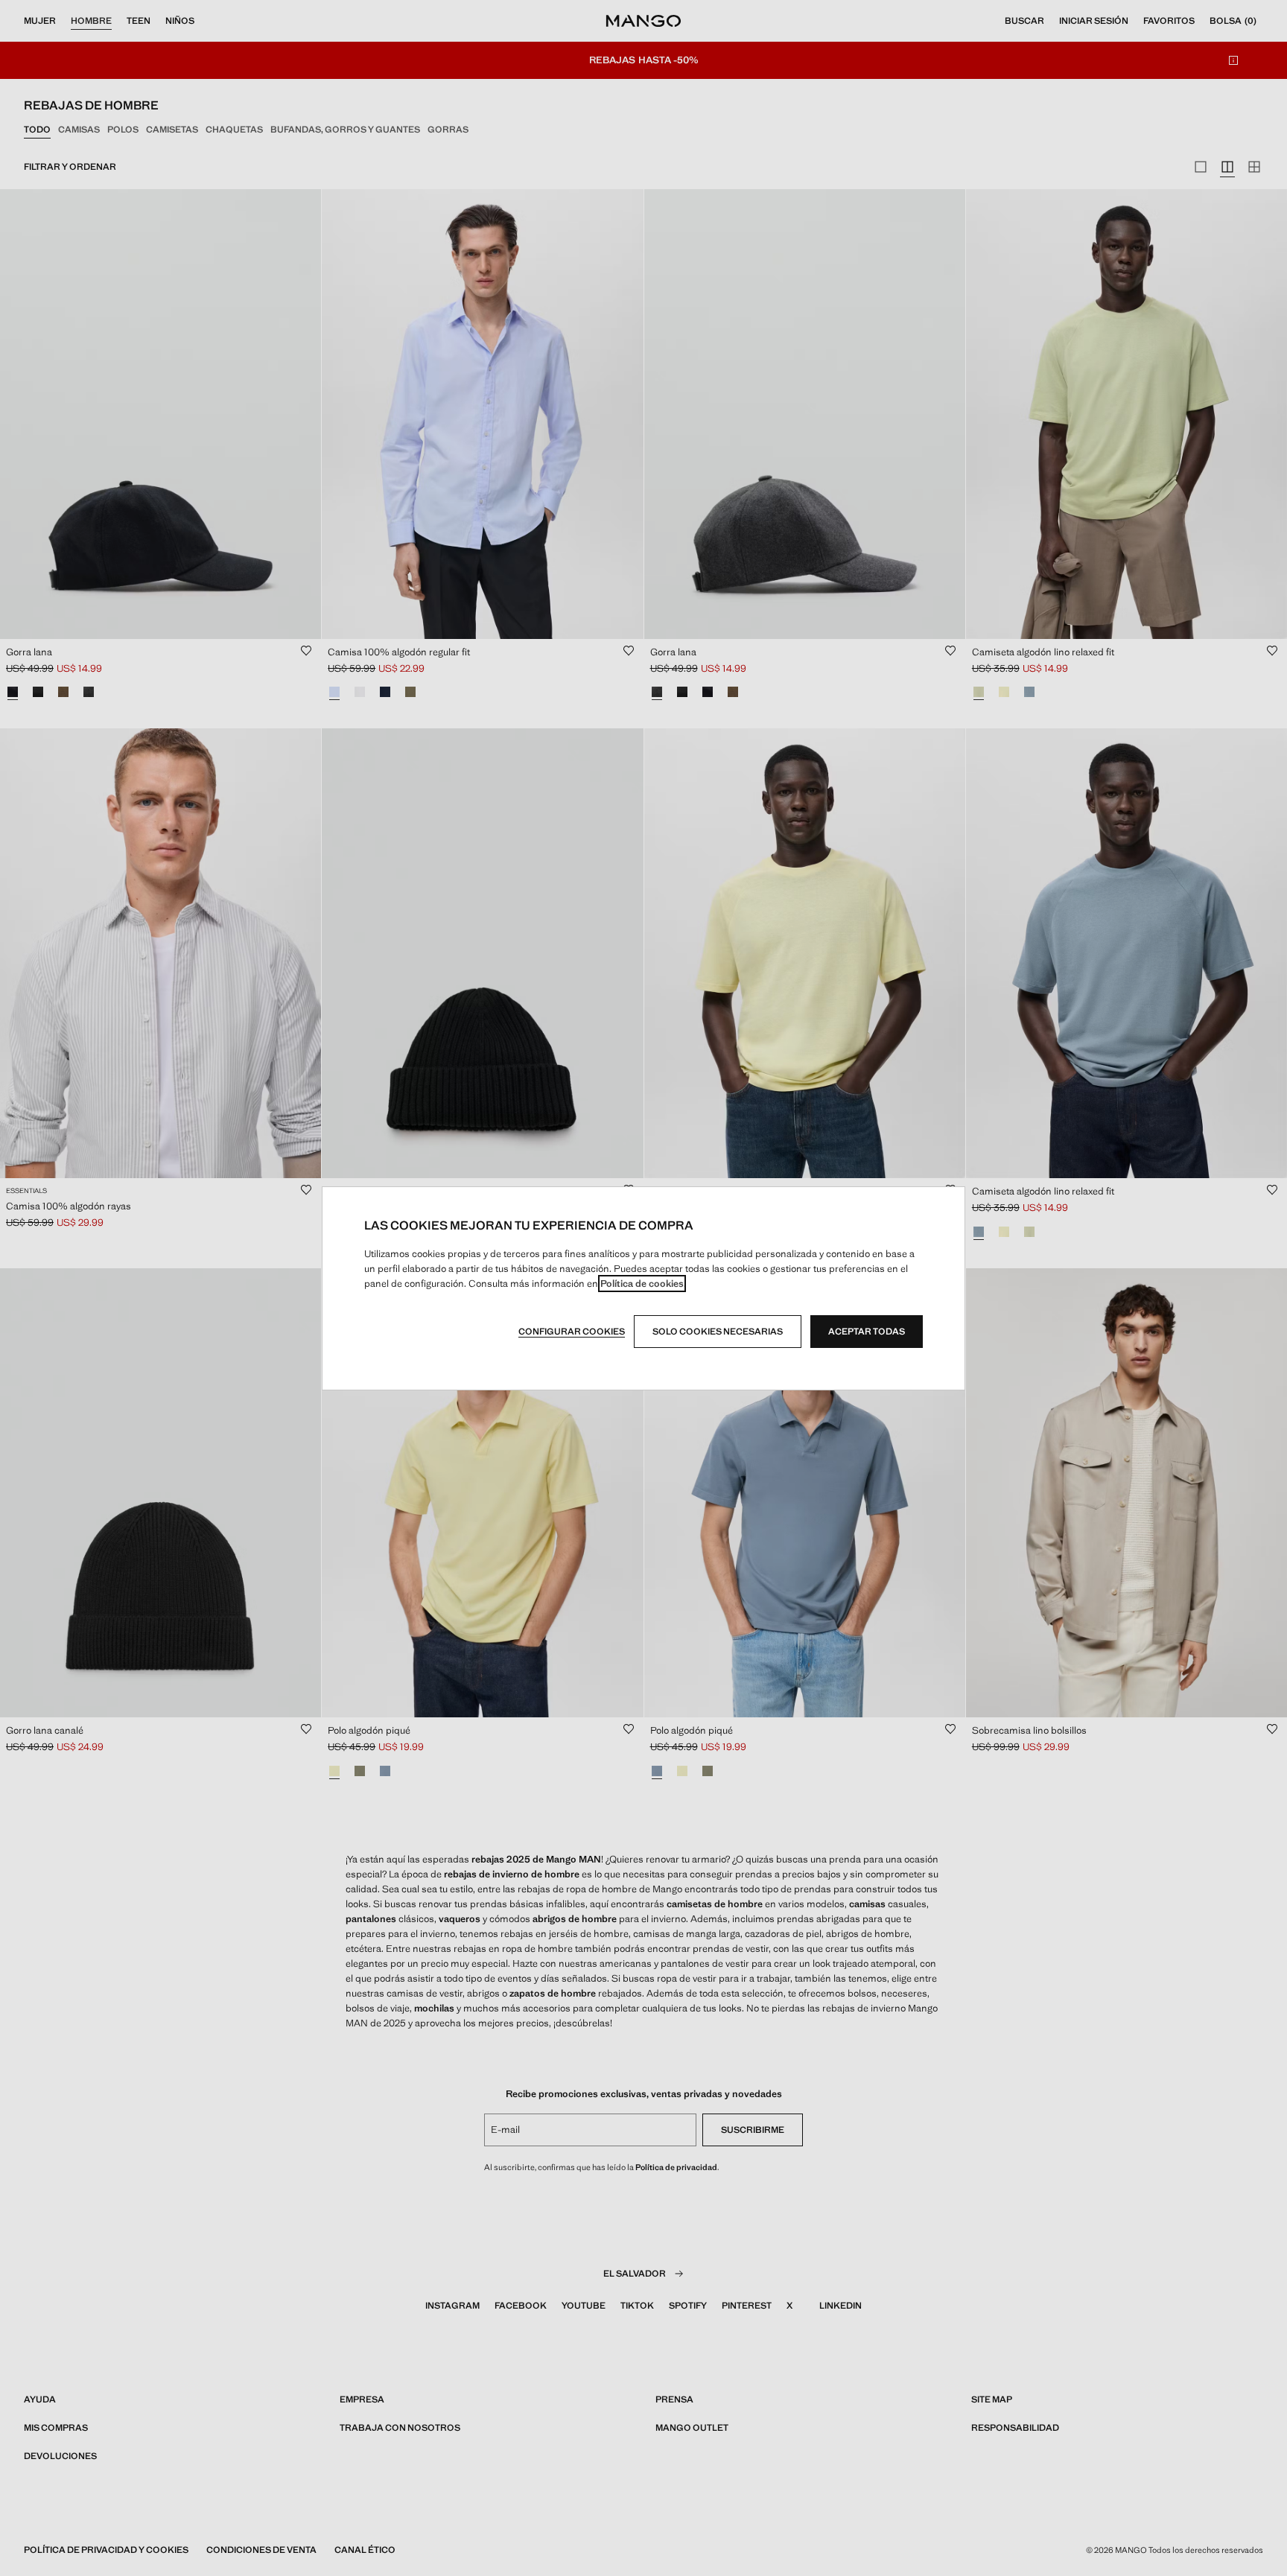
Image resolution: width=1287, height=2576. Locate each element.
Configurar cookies (572, 1332)
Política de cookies (642, 1284)
